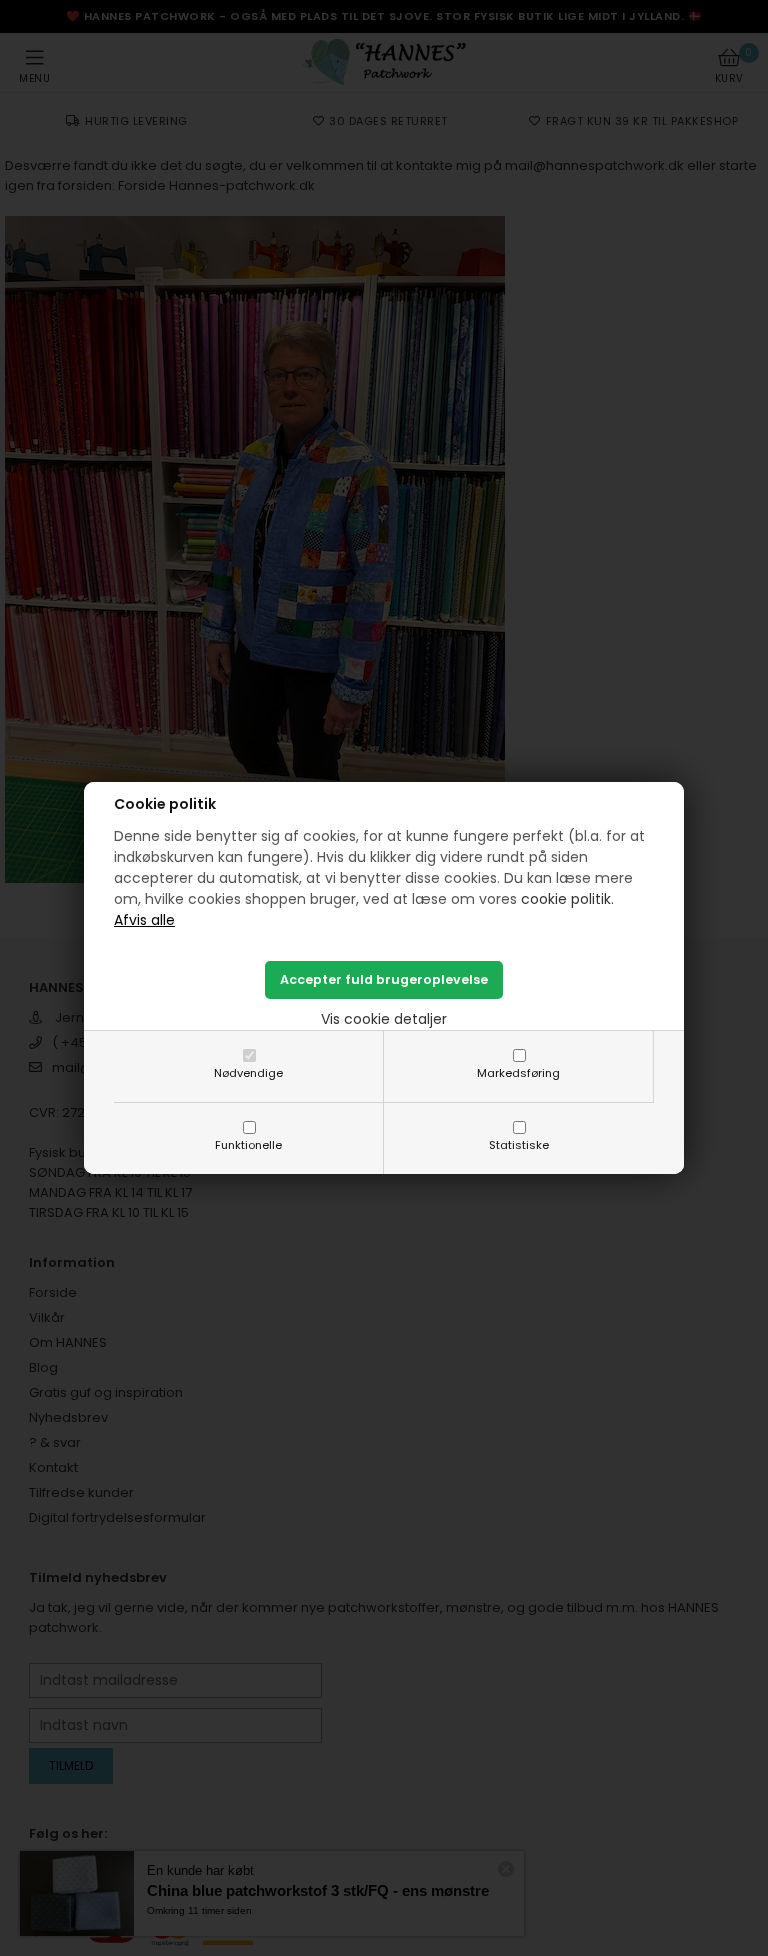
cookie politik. (567, 899)
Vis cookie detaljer (384, 1019)
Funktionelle (248, 1145)
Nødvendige (248, 1073)
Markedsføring (518, 1073)
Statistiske (519, 1145)
